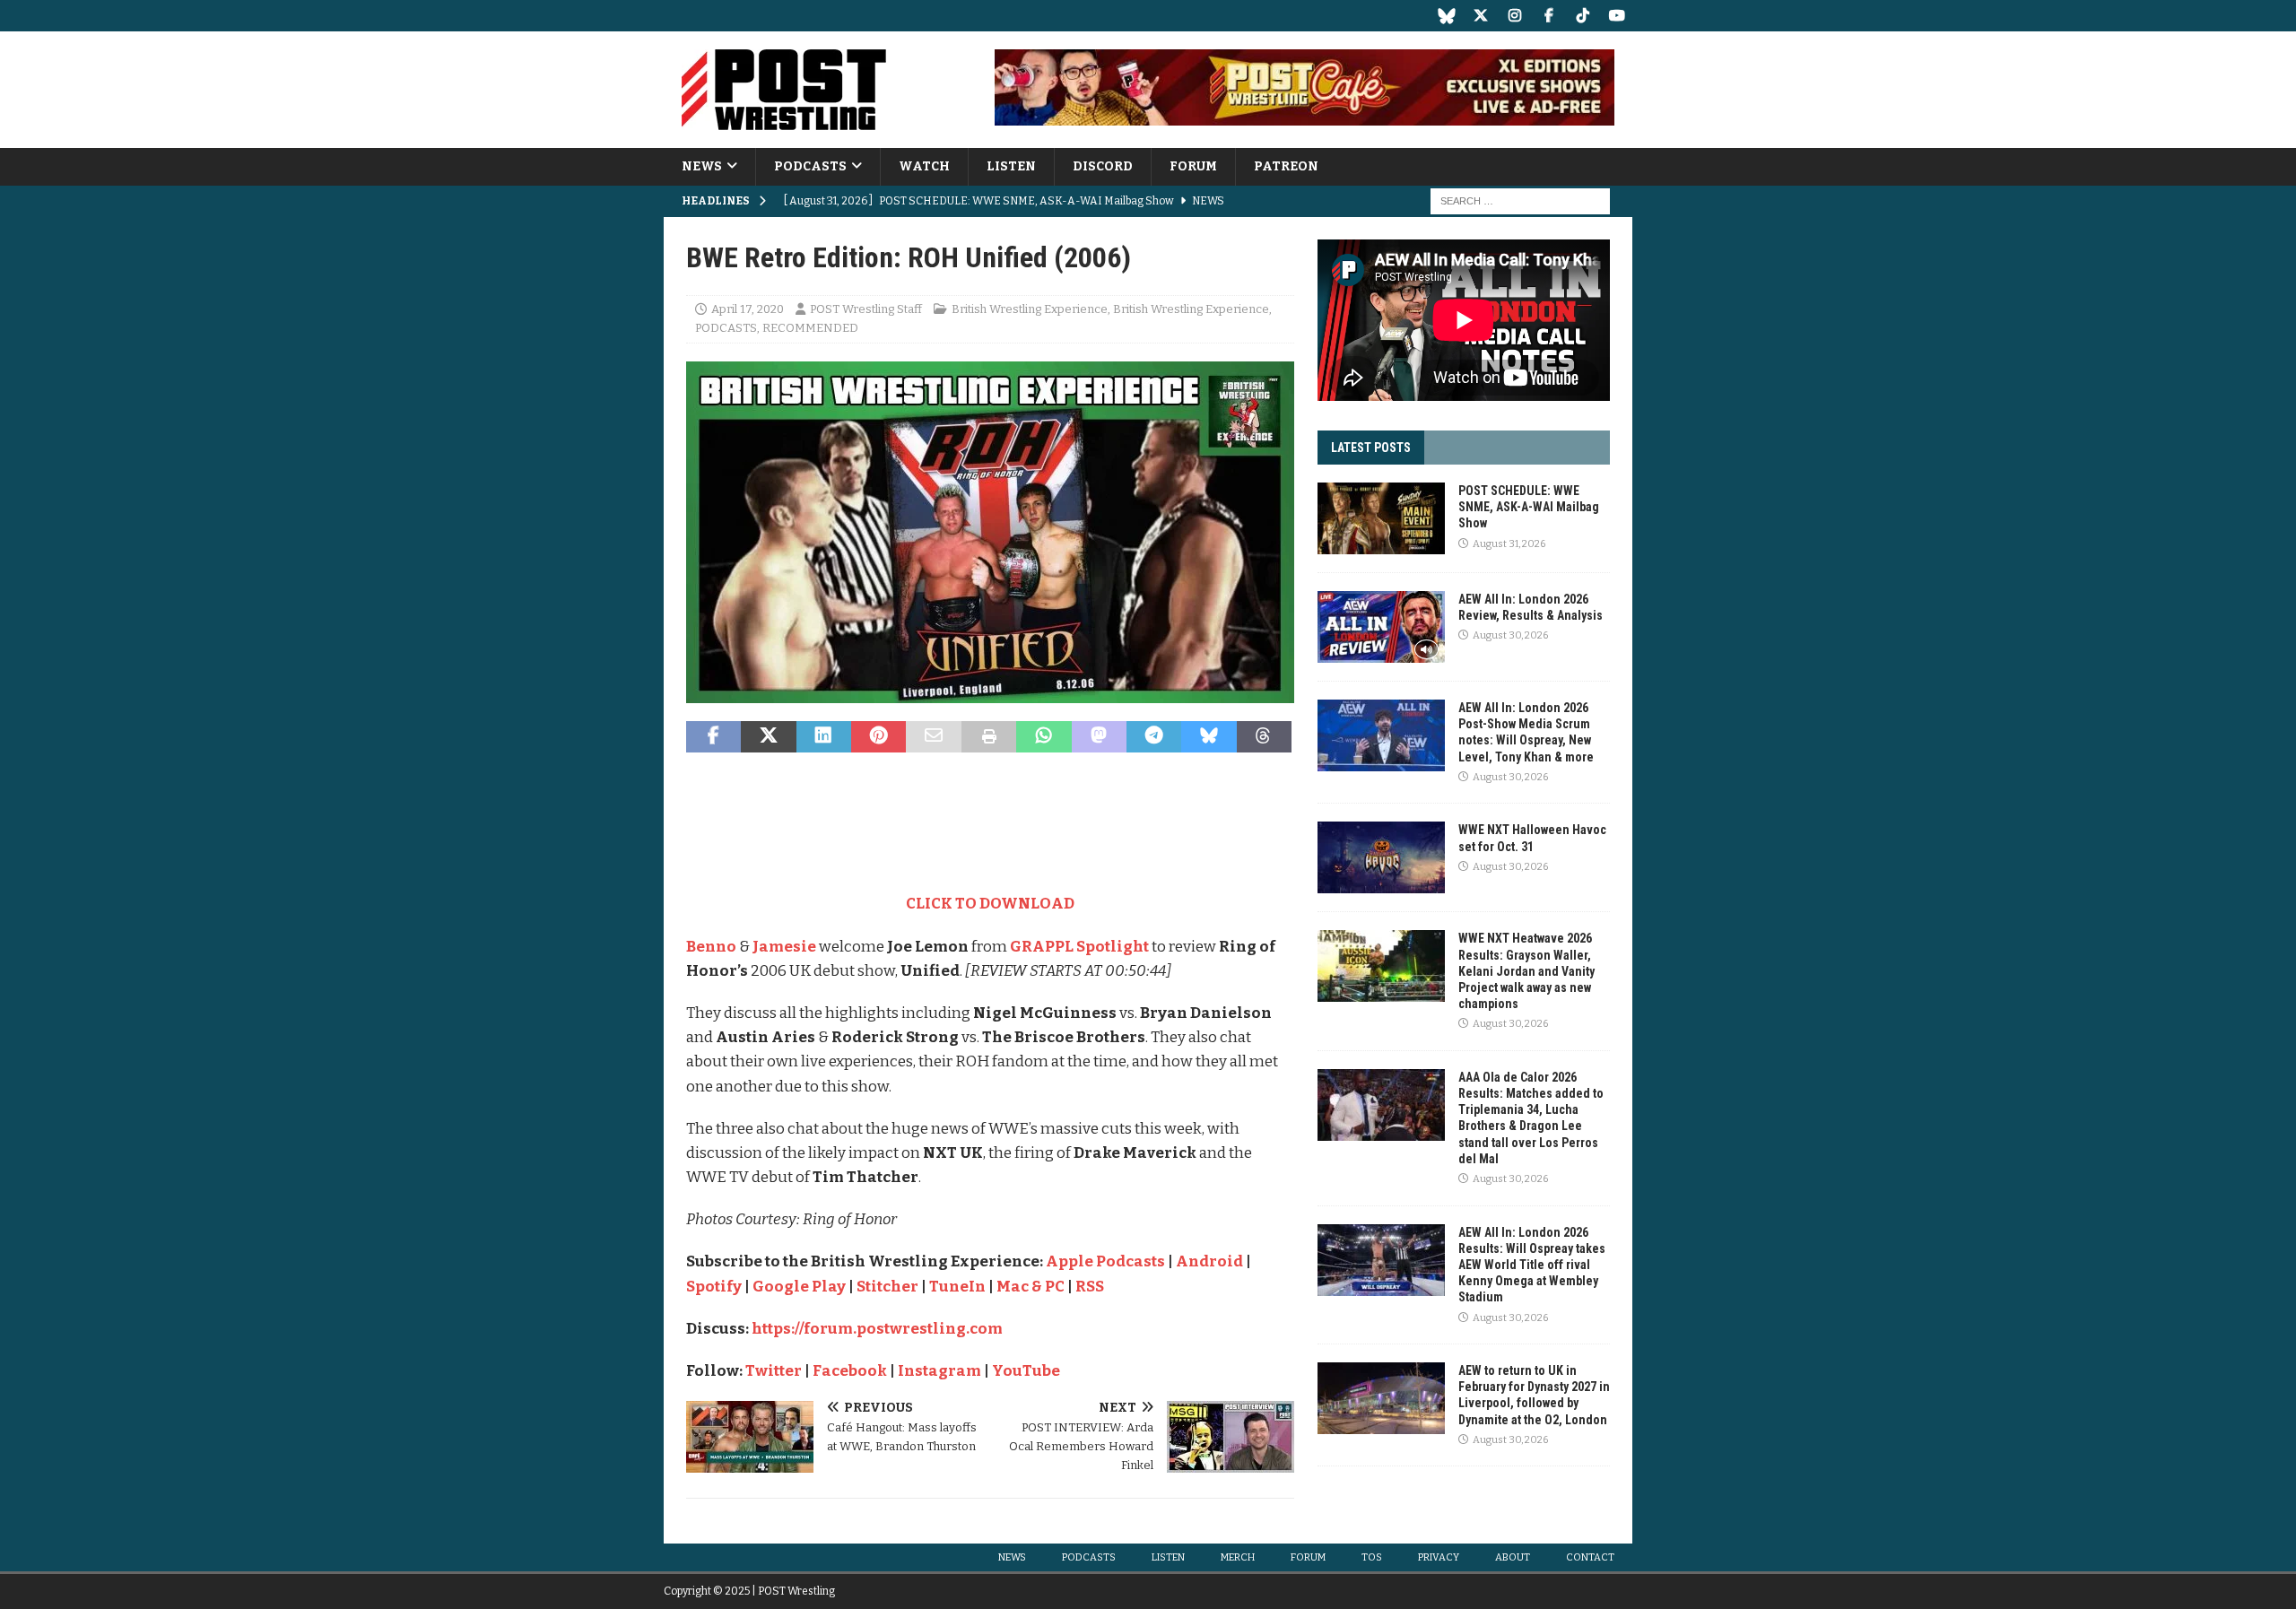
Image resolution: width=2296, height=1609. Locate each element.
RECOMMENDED (810, 328)
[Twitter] (1480, 16)
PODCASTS (810, 166)
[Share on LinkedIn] (824, 737)
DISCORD (1103, 166)
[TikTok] (1583, 16)
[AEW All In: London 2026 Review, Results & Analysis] (1381, 627)
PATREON (1286, 166)
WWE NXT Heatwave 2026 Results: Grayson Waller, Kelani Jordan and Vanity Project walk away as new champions (1526, 971)
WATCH (924, 166)
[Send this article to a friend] (933, 737)
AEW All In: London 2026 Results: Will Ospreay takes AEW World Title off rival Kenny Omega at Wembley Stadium (1532, 1265)
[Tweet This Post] (768, 737)
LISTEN (1011, 166)
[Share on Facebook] (713, 737)
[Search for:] (1520, 201)
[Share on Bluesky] (1209, 737)
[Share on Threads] (1264, 737)
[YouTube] (1617, 16)
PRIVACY (1439, 1557)
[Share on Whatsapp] (1044, 737)
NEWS (702, 166)
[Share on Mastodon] (1099, 737)
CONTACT (1590, 1557)
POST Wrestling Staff (866, 309)
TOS (1372, 1557)
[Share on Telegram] (1154, 737)
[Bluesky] (1446, 16)
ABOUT (1513, 1557)
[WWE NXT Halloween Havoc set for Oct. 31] (1381, 857)
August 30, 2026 (1510, 635)
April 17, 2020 (748, 309)
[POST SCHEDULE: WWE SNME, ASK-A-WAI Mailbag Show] (1381, 518)
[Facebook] (1548, 16)
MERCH (1238, 1557)
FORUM (1193, 166)
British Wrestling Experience (1030, 309)
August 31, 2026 (1509, 544)
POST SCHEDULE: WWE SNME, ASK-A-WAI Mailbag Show (1529, 507)
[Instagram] (1514, 16)
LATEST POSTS (1371, 448)
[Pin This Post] (878, 737)
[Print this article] (989, 737)
